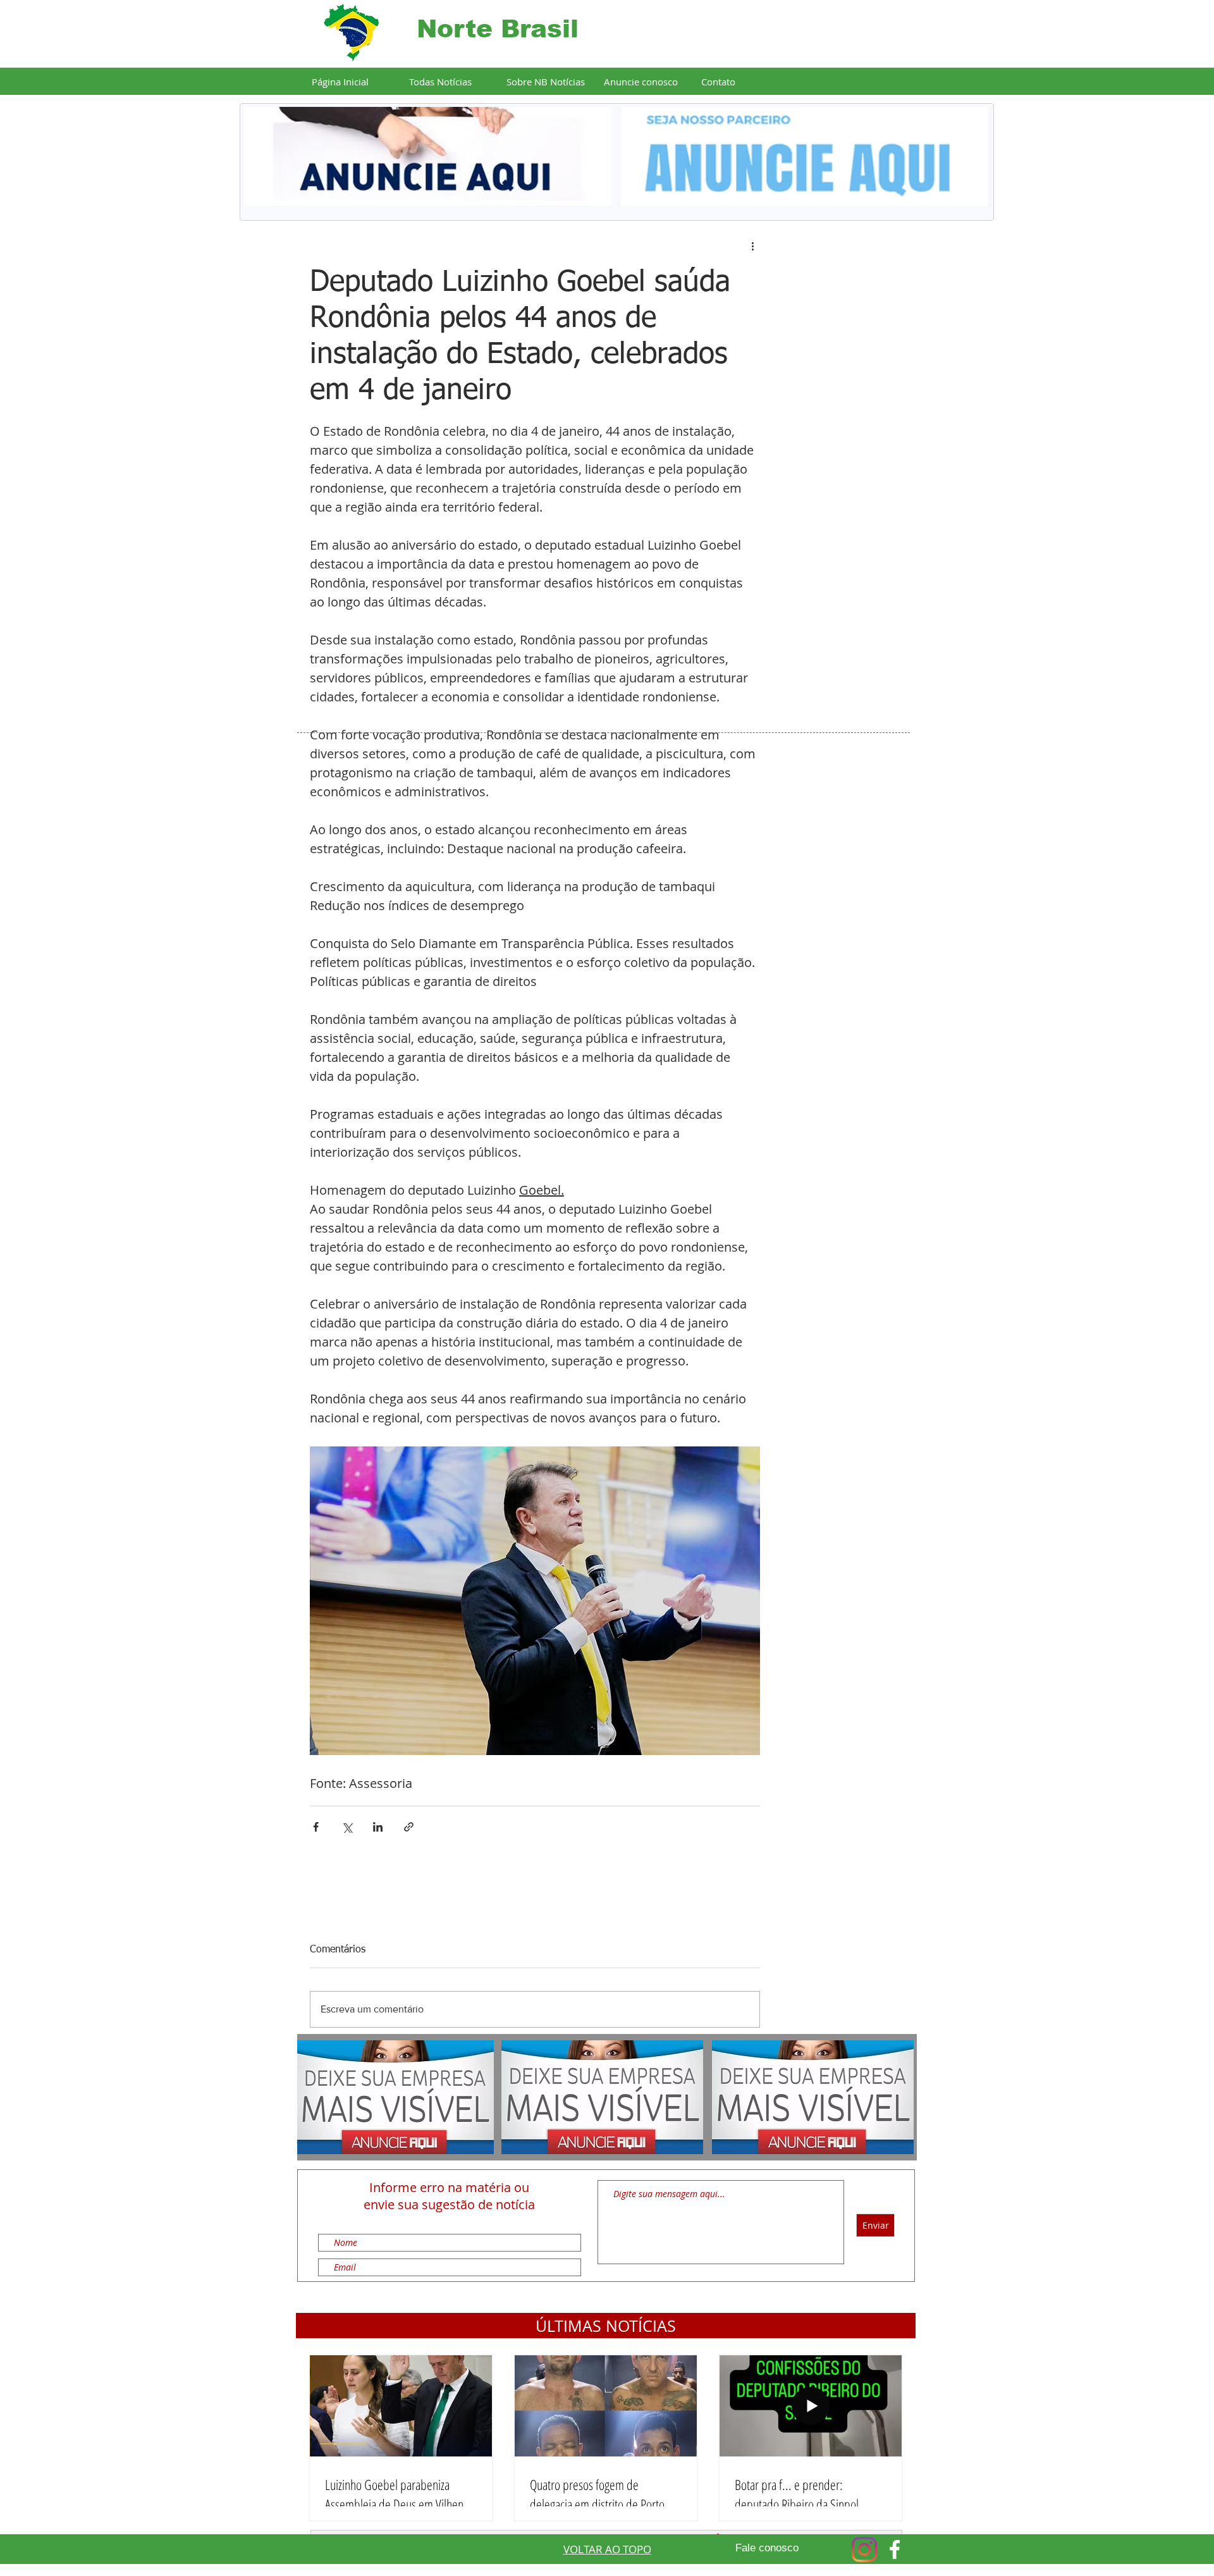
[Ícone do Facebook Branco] (895, 2549)
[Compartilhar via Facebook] (316, 1827)
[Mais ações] (752, 246)
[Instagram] (864, 2549)
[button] (606, 2326)
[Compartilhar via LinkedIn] (378, 1827)
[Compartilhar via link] (409, 1827)
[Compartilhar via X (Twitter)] (347, 1827)
